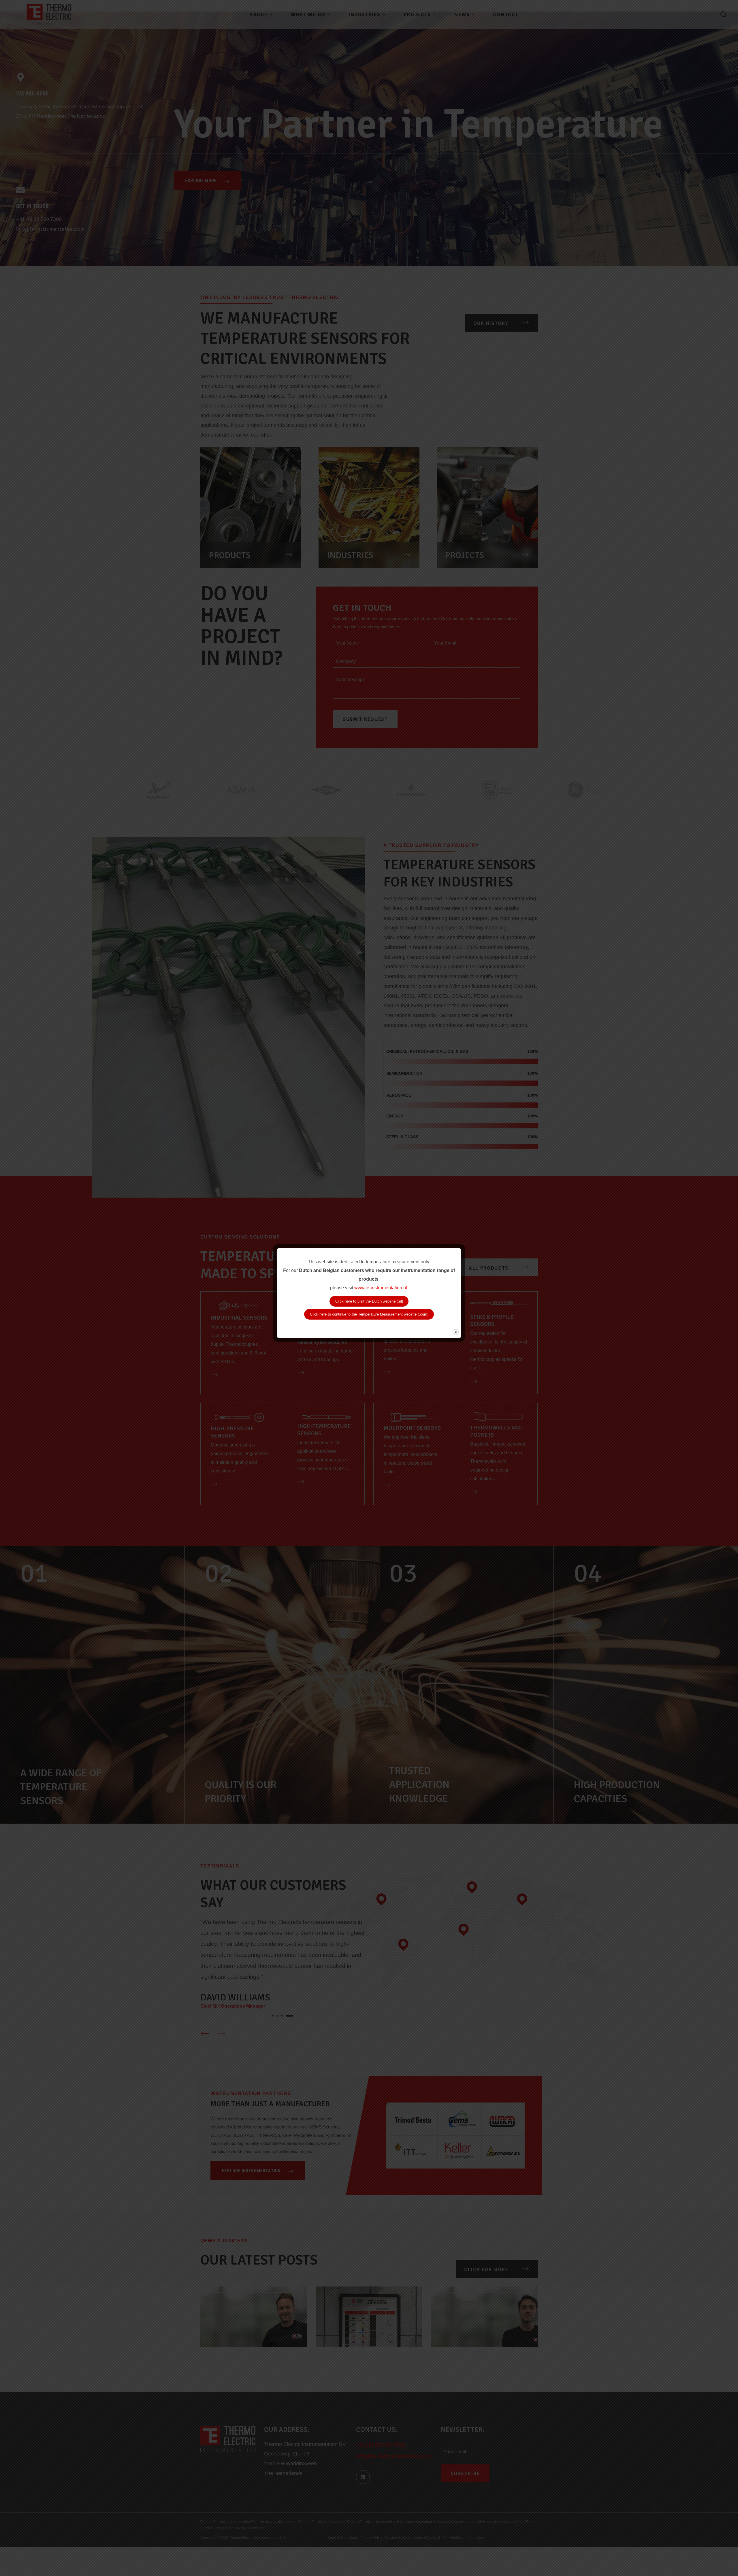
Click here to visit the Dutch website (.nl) (369, 1301)
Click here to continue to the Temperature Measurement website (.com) (369, 1314)
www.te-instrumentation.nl (381, 1288)
